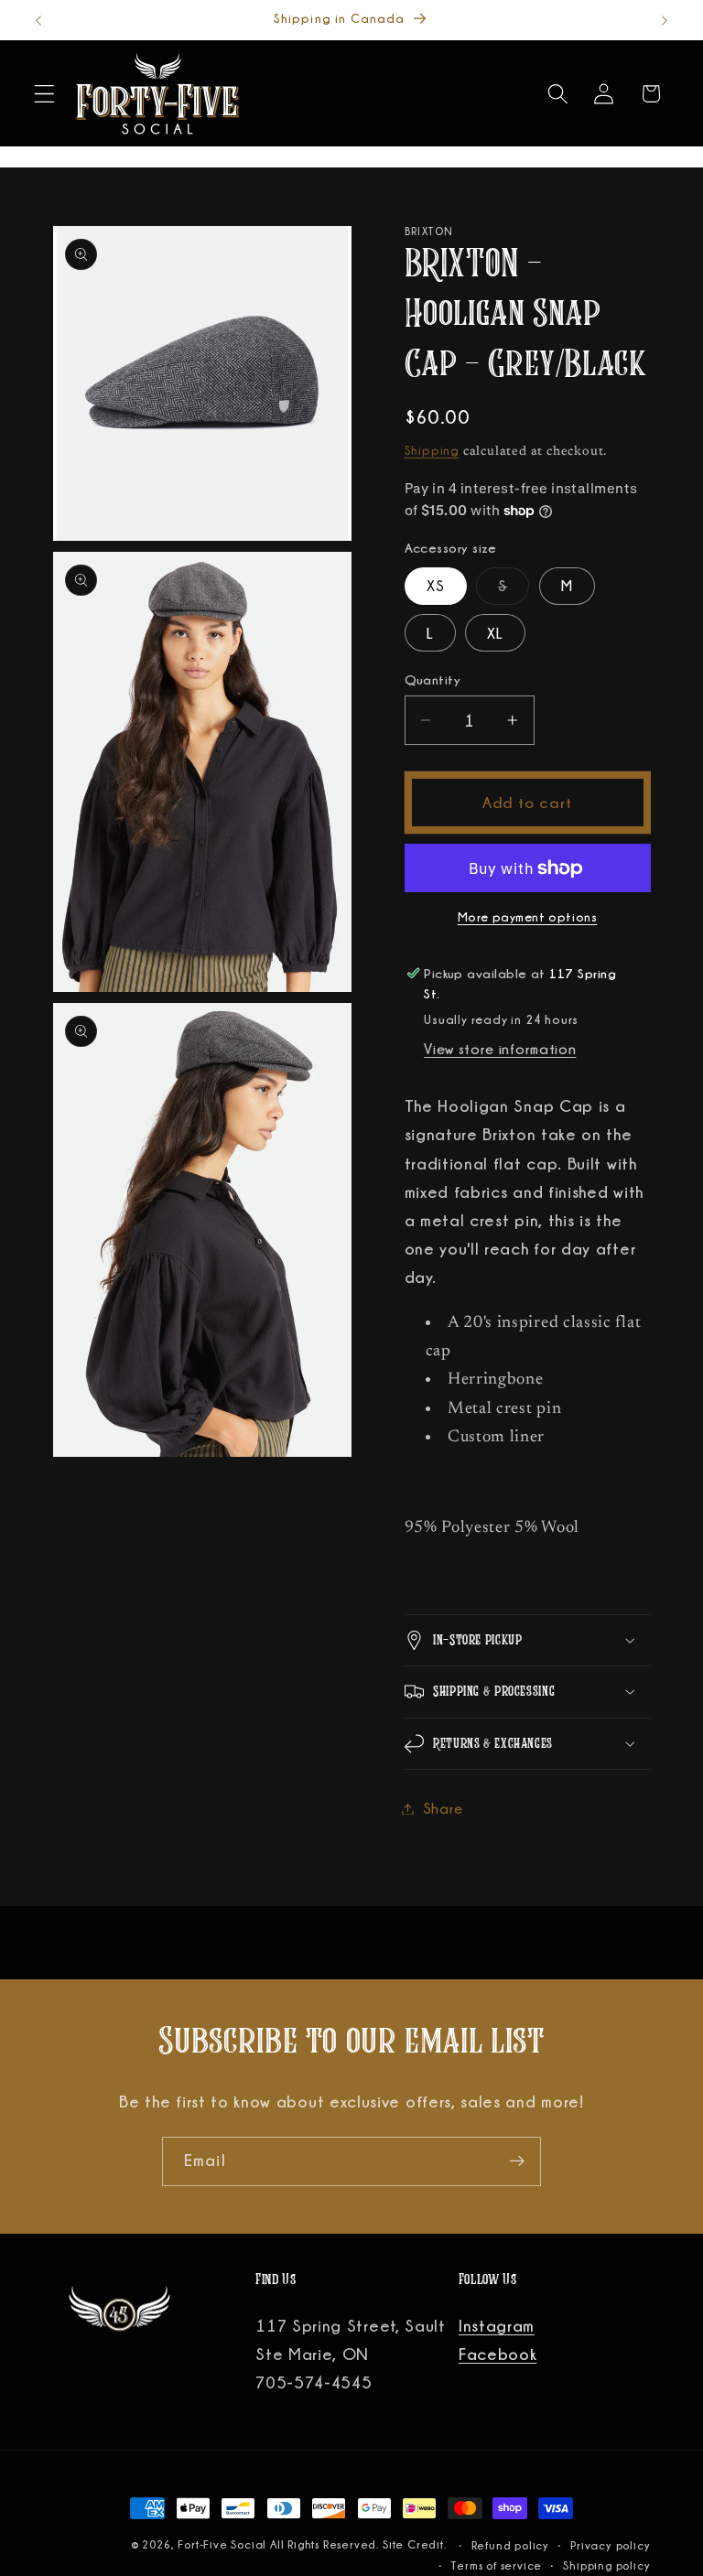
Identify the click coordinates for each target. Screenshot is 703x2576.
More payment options (528, 917)
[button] (44, 94)
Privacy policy (610, 2545)
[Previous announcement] (38, 20)
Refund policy (510, 2545)
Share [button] (443, 1808)
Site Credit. (416, 2544)
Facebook (498, 2354)
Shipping (432, 450)
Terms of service (497, 2565)
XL (495, 633)
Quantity (433, 679)
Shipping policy (606, 2565)
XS (436, 586)
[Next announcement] (665, 20)
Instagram (497, 2325)
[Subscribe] (517, 2161)
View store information (500, 1049)
